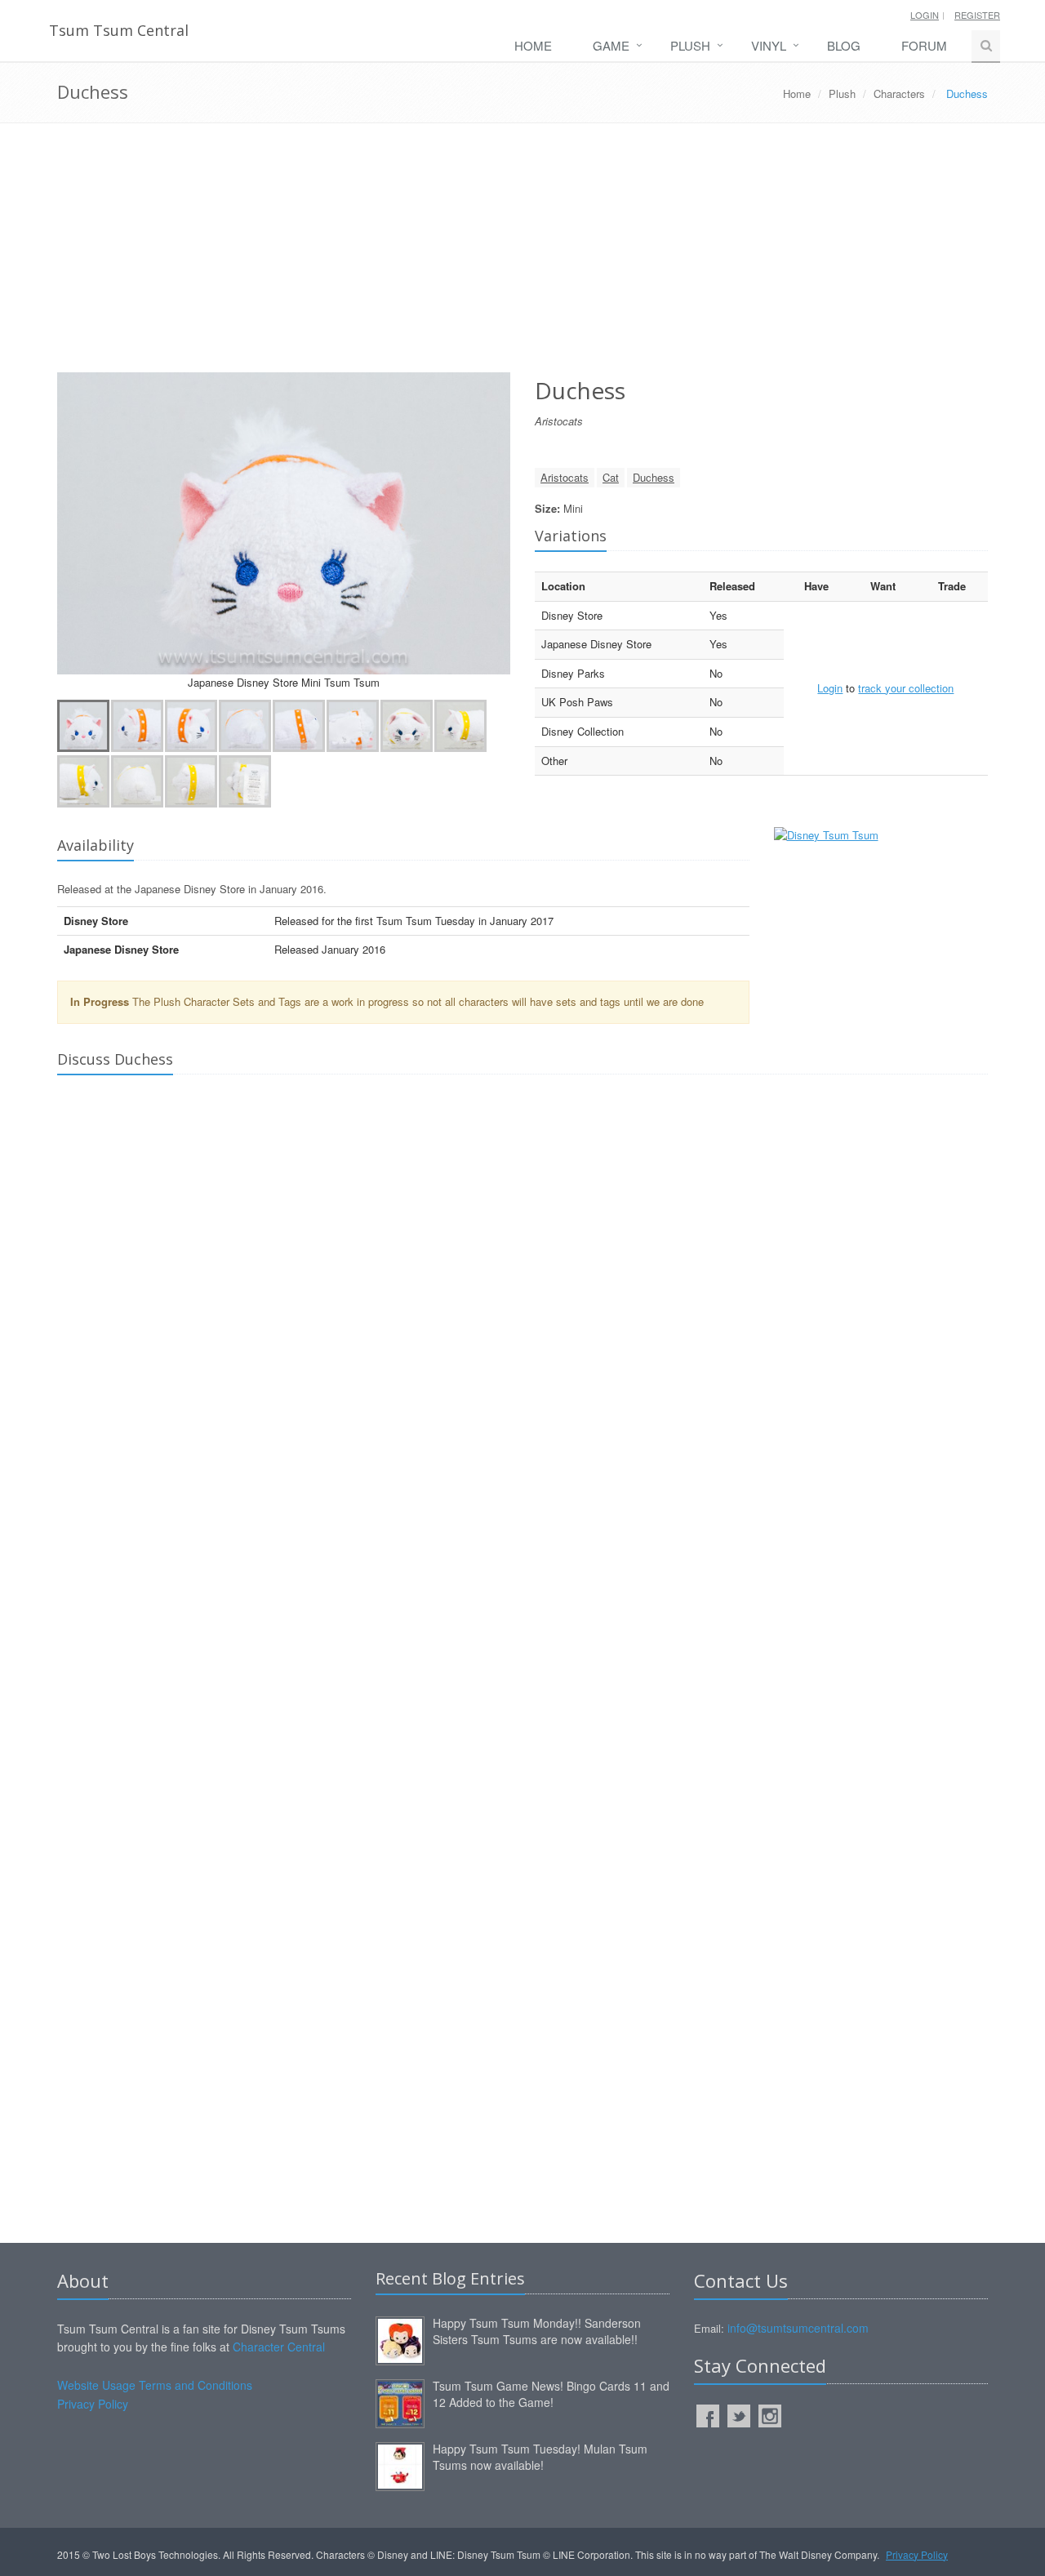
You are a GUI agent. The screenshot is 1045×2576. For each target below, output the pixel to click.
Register (977, 15)
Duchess (654, 477)
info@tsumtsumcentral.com (798, 2328)
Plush (690, 45)
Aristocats (565, 477)
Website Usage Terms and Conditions (155, 2385)
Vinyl (769, 45)
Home (533, 45)
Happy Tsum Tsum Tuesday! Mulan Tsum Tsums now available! (540, 2457)
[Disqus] (522, 1315)
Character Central (279, 2347)
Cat (611, 477)
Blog (844, 45)
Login (925, 15)
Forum (924, 45)
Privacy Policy (93, 2404)
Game (611, 45)
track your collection (906, 688)
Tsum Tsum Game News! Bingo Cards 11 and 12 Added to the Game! (551, 2394)
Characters (899, 93)
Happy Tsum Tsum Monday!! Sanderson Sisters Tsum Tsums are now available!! (537, 2331)
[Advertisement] (522, 254)
